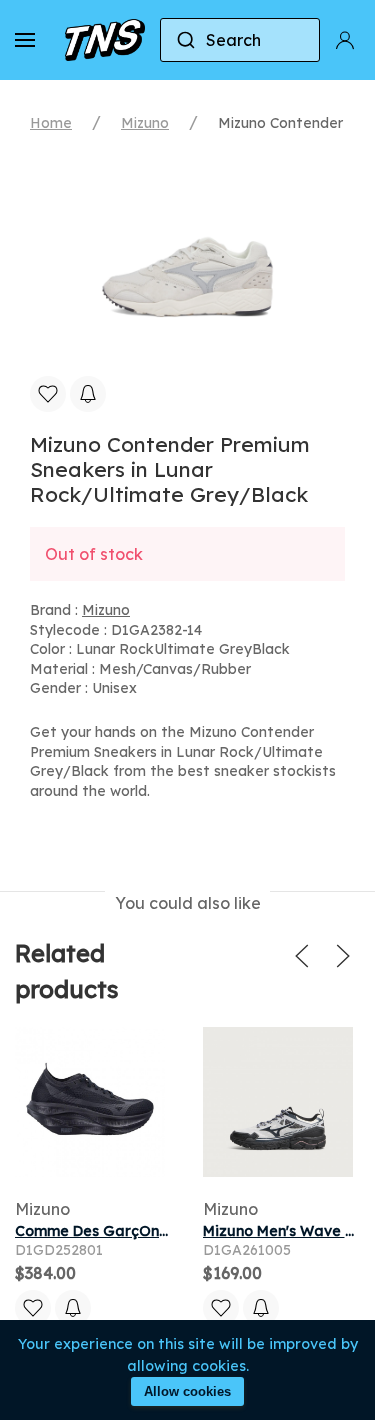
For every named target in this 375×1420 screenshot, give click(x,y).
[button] (25, 40)
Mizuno (145, 123)
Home (51, 123)
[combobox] (240, 40)
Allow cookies (187, 1391)
